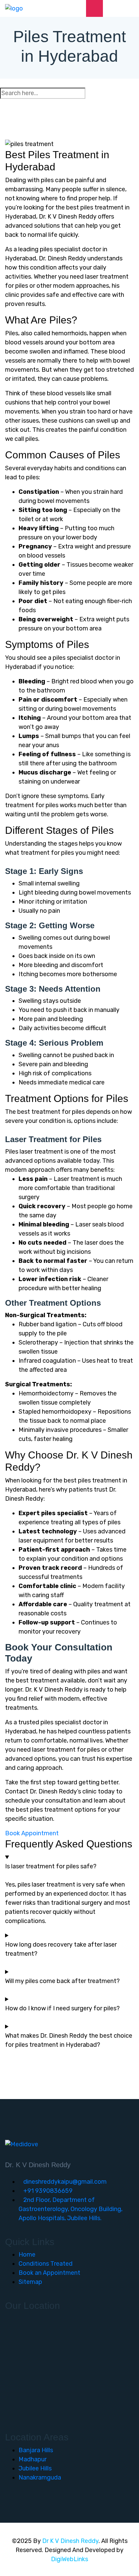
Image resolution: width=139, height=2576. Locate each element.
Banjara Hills (36, 2450)
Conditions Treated (46, 2264)
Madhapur (33, 2459)
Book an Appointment (49, 2273)
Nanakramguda (40, 2478)
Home (27, 2255)
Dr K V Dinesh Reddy (70, 2541)
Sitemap (30, 2282)
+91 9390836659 (48, 2191)
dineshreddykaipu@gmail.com (65, 2182)
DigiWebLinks (69, 2559)
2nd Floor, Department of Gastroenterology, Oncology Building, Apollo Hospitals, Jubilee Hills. (71, 2209)
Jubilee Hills (35, 2468)
